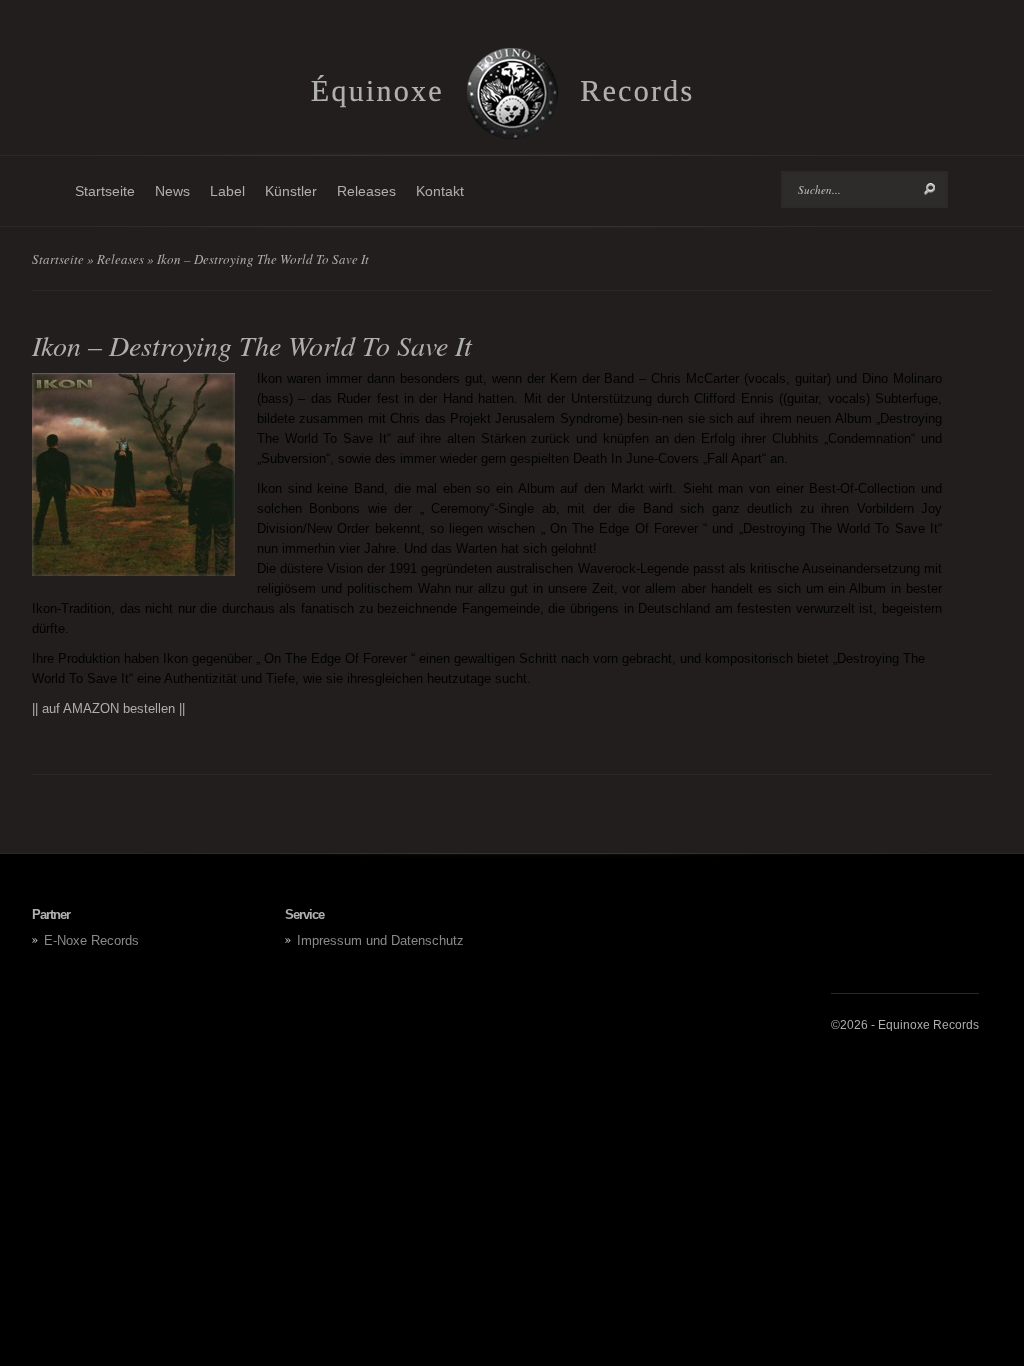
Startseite (105, 191)
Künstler (291, 191)
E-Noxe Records (91, 940)
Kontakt (440, 191)
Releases (366, 191)
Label (227, 191)
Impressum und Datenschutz (380, 940)
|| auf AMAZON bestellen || (108, 708)
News (172, 191)
